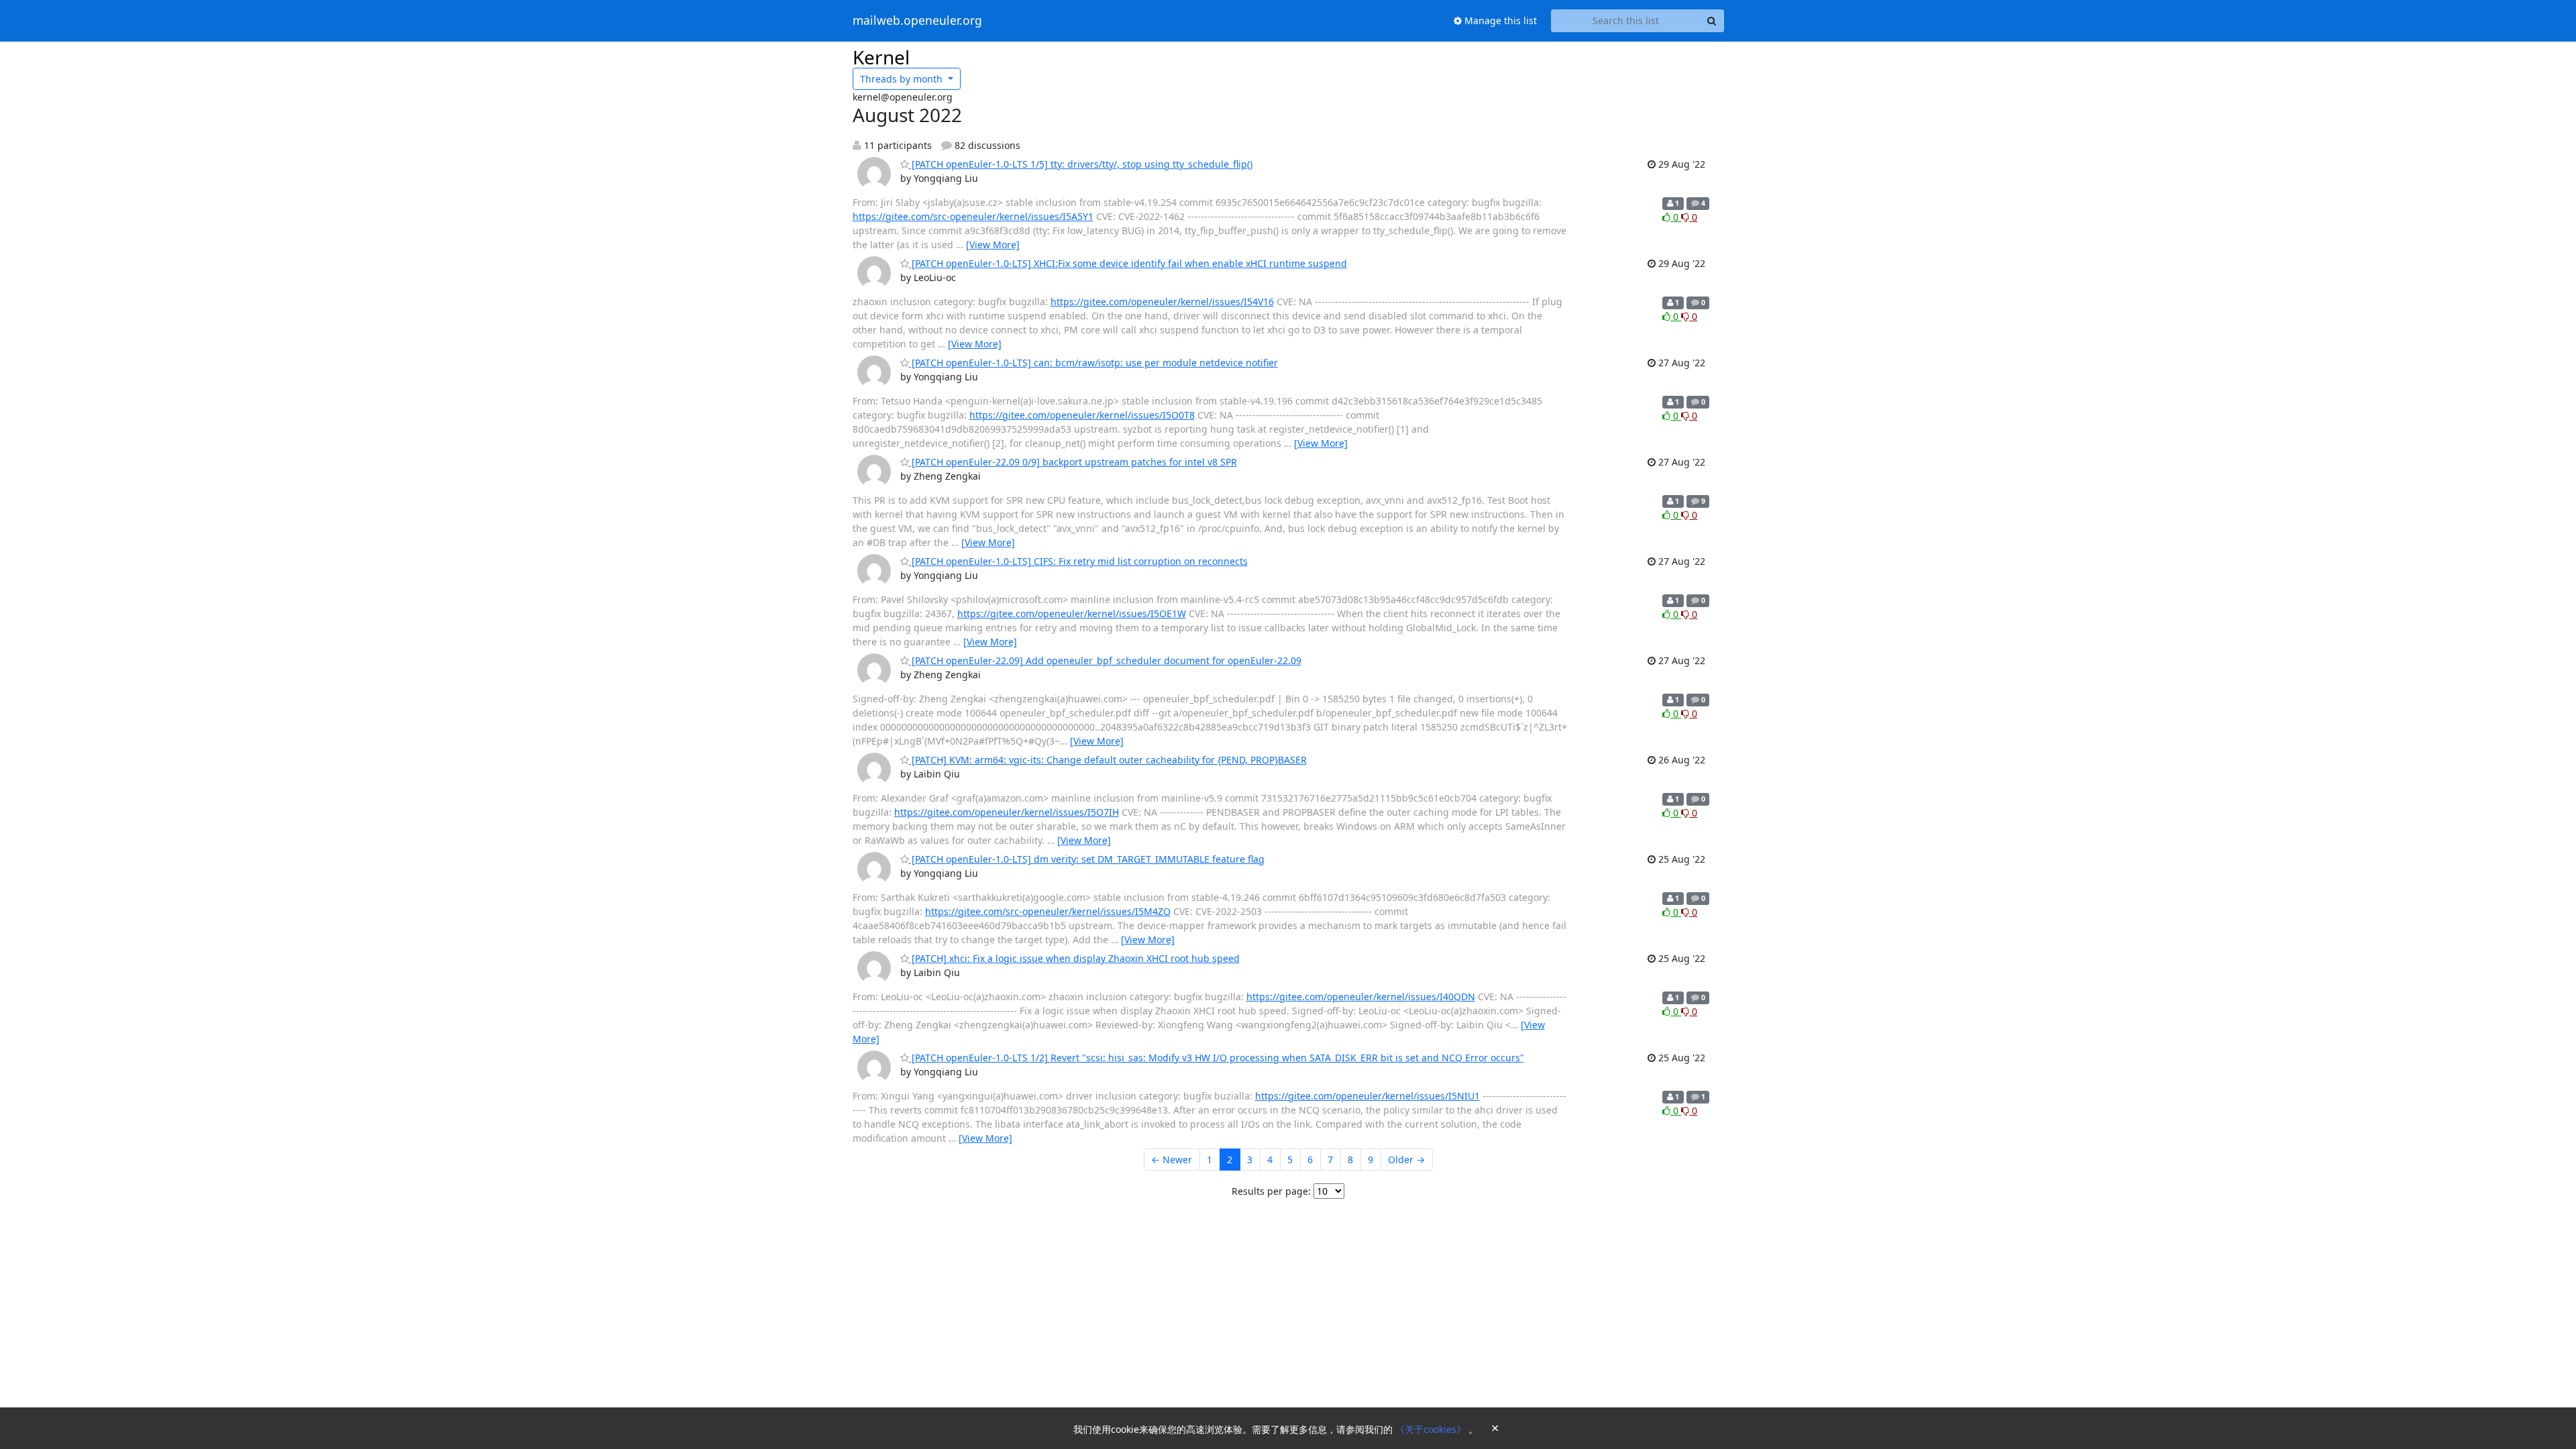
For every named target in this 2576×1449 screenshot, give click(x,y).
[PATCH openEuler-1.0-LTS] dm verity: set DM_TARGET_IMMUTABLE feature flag (1087, 859)
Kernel (881, 57)
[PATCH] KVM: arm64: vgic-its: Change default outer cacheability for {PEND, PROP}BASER (1108, 760)
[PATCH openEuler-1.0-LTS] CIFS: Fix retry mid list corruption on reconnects (1078, 561)
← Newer (1172, 1160)
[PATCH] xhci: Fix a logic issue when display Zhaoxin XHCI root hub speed (1074, 958)
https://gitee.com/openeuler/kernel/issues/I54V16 (1162, 302)
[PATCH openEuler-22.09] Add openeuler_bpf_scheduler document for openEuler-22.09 (1105, 660)
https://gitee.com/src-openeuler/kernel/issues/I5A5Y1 (973, 216)
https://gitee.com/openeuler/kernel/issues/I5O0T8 (1082, 415)
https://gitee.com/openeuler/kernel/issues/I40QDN (1361, 997)
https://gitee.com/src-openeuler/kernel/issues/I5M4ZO (1048, 911)
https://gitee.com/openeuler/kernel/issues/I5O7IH (1007, 812)
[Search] (1712, 21)
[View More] (993, 245)
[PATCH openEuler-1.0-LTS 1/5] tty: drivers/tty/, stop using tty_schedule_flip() (1081, 164)
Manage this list (1499, 20)
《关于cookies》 (1432, 1429)
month (903, 79)
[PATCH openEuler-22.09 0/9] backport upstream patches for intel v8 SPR (1073, 462)
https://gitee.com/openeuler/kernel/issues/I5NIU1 (1367, 1096)
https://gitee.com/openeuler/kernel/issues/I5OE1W (1072, 613)
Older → (1406, 1160)
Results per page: (1271, 1191)
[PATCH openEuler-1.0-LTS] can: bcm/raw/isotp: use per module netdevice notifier (1093, 363)
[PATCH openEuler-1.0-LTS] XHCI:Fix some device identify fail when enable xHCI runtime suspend (1128, 263)
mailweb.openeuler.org (917, 21)
